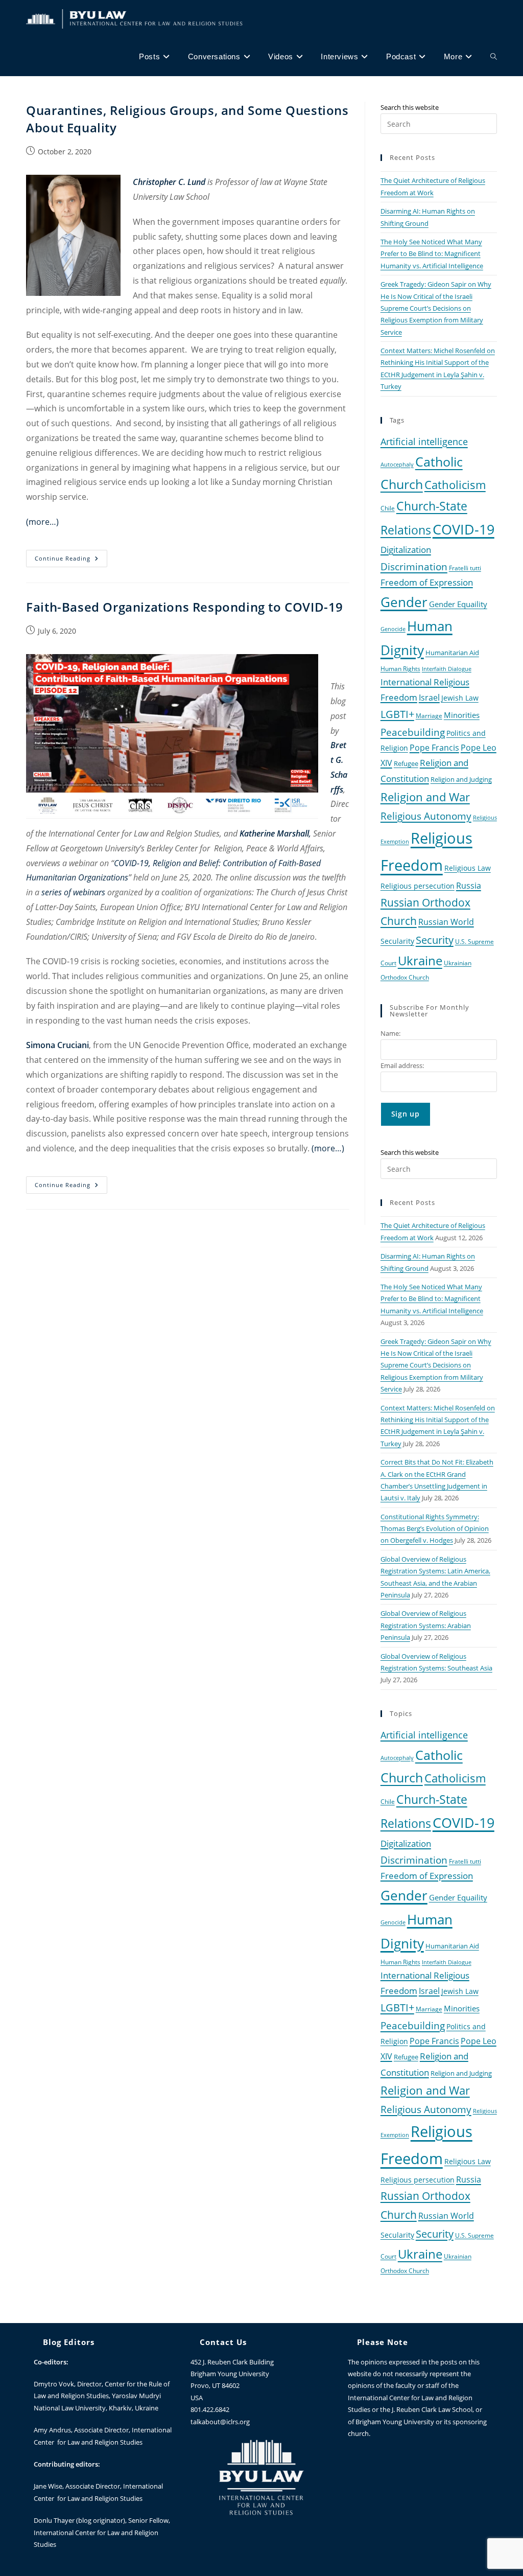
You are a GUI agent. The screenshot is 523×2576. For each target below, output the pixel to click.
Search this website (410, 107)
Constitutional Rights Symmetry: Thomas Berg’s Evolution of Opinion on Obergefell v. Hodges (435, 1529)
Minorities (462, 715)
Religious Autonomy (426, 816)
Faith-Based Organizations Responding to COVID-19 (185, 607)
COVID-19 (463, 529)
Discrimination (414, 566)
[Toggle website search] (494, 57)
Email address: (402, 1065)
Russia (469, 886)
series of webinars (73, 892)
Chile (388, 508)
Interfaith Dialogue (447, 669)
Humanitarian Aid (452, 653)
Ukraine (420, 960)
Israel (429, 698)
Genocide (393, 629)
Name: (390, 1033)
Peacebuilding (413, 732)
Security (435, 940)
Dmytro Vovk (54, 2384)
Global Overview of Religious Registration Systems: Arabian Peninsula (426, 1625)
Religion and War (425, 797)
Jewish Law (460, 698)
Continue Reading (71, 556)
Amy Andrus (52, 2430)
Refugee (406, 764)
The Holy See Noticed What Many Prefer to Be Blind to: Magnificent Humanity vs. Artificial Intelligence (432, 254)
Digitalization (406, 549)
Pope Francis (434, 748)
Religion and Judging (461, 780)
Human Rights (400, 668)
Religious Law (468, 868)
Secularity (397, 941)
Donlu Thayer (55, 2520)
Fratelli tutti (465, 568)
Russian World (446, 922)
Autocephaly (397, 465)
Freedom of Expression (427, 582)
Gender (404, 602)
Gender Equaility (458, 604)
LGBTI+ (397, 714)
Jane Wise (48, 2486)
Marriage (429, 715)
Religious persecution (418, 886)
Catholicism (455, 484)
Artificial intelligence (424, 442)
